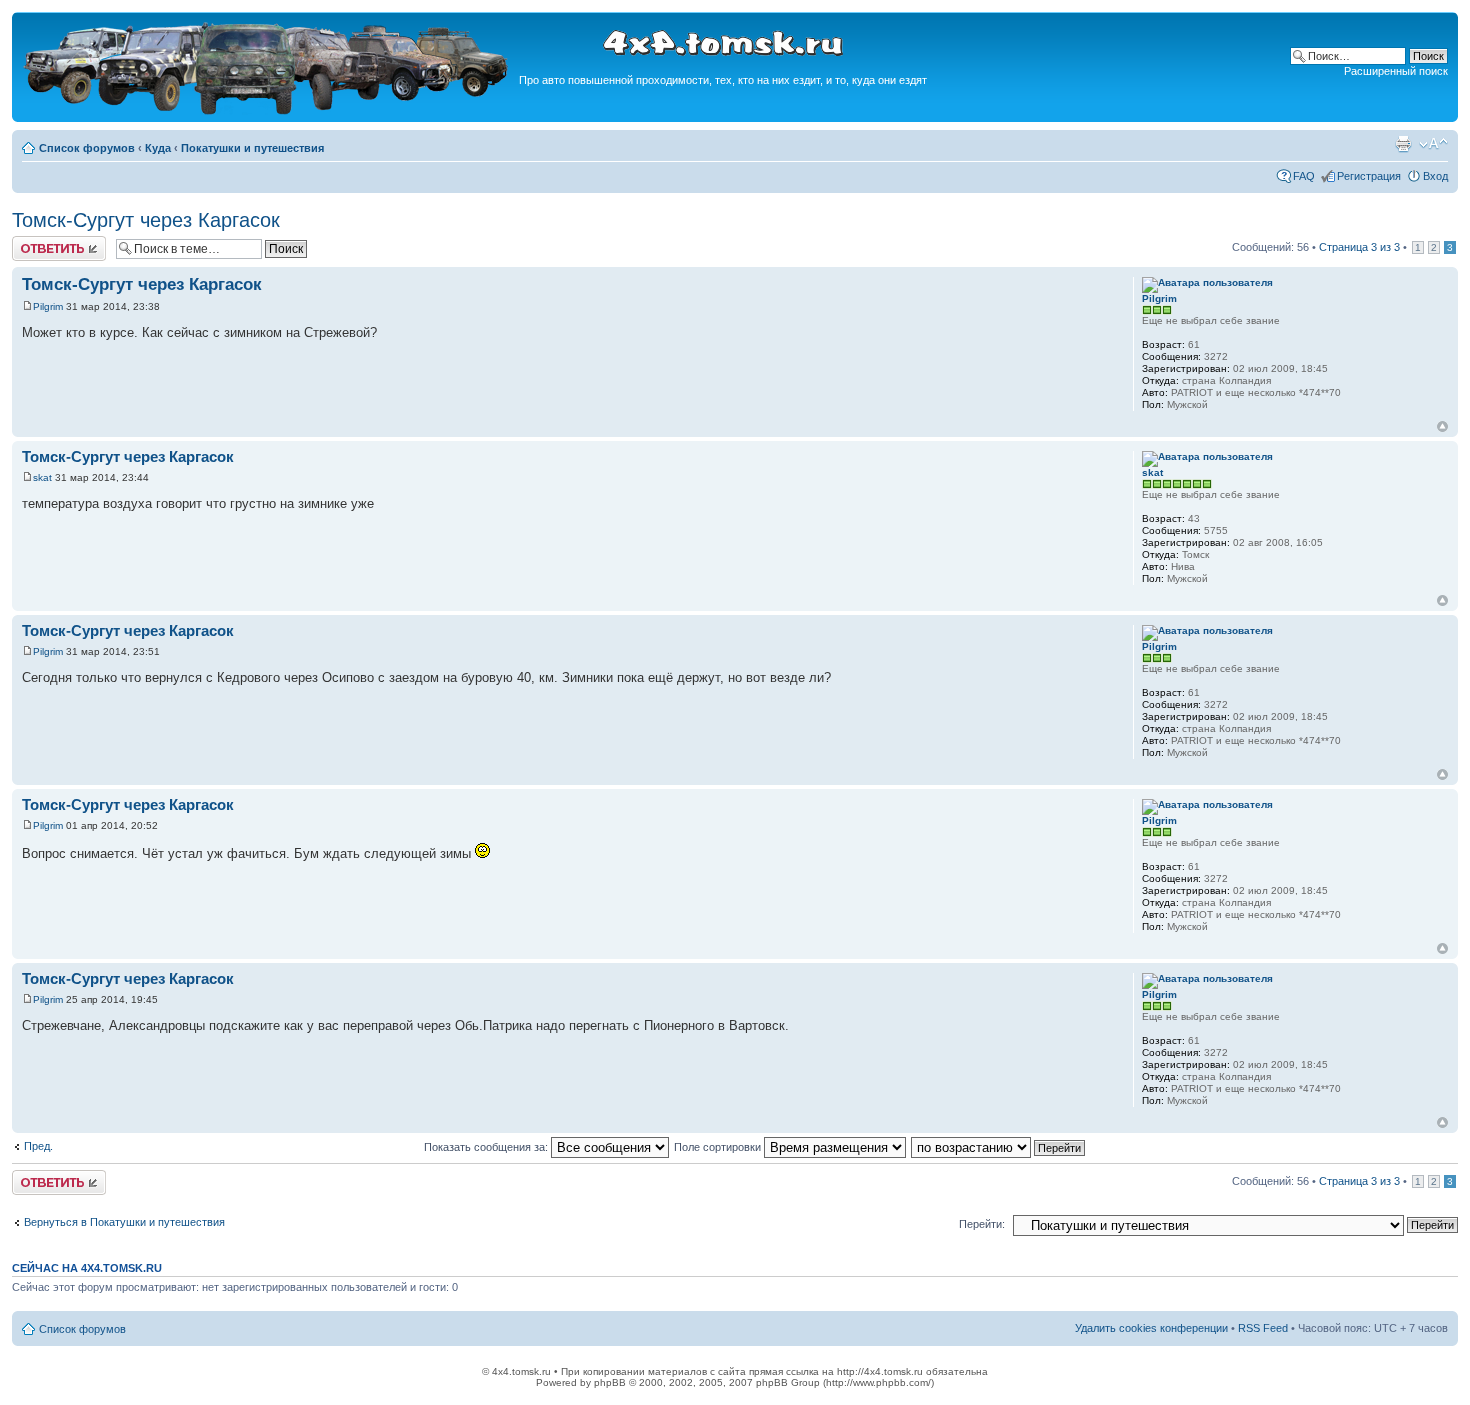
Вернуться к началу (1442, 426)
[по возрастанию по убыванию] (999, 1147)
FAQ (1304, 176)
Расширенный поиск (1396, 71)
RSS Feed (1263, 1328)
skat (42, 477)
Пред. (38, 1146)
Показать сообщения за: (487, 1147)
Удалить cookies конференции (1151, 1328)
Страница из (1359, 247)
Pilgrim (48, 306)
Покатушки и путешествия (252, 148)
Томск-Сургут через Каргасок (146, 220)
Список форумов (87, 148)
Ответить (36, 242)
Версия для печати (1403, 144)
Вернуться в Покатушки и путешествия (124, 1222)
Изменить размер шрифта (1433, 144)
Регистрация (1369, 176)
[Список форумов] (268, 111)
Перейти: (982, 1224)
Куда (158, 148)
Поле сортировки (719, 1147)
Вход (1435, 176)
